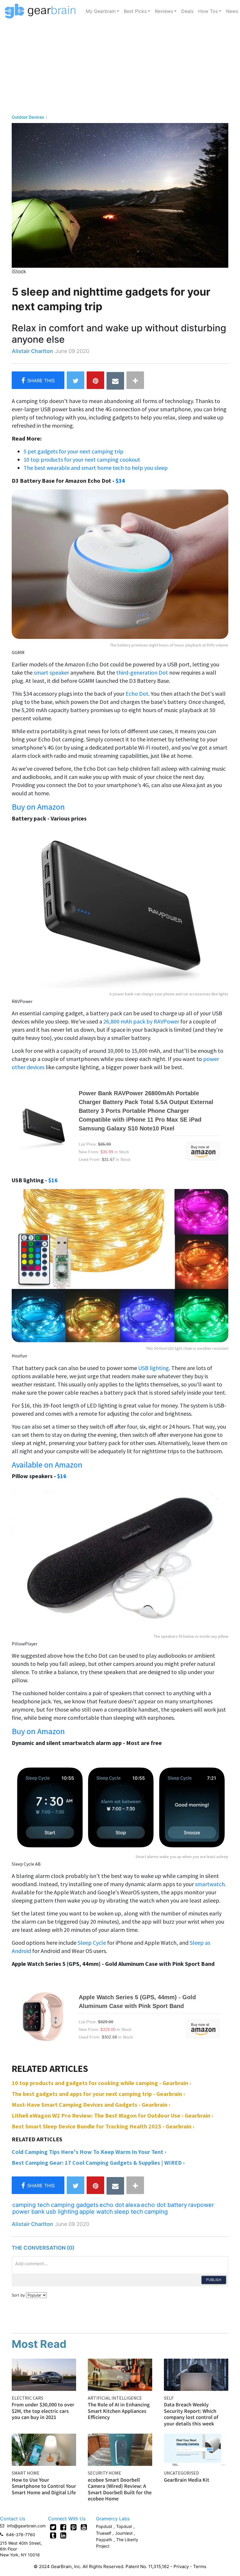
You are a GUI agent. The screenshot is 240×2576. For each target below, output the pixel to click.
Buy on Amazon (38, 807)
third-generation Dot (142, 672)
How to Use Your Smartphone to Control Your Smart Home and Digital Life (44, 2486)
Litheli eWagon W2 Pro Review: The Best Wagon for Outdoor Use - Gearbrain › (113, 2115)
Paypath (104, 2540)
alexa (133, 2205)
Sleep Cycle (92, 1943)
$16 (53, 1180)
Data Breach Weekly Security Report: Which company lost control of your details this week (191, 2414)
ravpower (201, 2205)
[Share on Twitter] (76, 380)
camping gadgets (75, 2205)
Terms (200, 2566)
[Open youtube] (84, 2527)
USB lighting (154, 1368)
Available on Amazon (47, 1465)
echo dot (112, 2205)
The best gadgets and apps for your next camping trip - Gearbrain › (98, 2094)
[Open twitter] (53, 2527)
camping (156, 2212)
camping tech (31, 2205)
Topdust (124, 2526)
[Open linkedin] (63, 2535)
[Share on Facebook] (38, 380)
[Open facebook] (63, 2527)
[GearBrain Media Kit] (196, 2449)
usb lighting (62, 2212)
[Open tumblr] (53, 2535)
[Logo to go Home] (42, 11)
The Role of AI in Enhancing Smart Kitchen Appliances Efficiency (119, 2411)
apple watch (96, 2212)
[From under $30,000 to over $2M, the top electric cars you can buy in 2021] (44, 2374)
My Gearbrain (101, 11)
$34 (120, 481)
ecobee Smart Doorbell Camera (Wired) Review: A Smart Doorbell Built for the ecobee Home (120, 2489)
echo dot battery (164, 2205)
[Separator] (135, 380)
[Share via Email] (115, 381)
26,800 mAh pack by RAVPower (141, 1021)
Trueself (104, 2533)
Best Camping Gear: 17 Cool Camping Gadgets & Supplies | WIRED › (98, 2163)
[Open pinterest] (74, 2527)
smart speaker (52, 672)
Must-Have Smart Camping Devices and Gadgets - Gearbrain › (91, 2105)
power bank (29, 2212)
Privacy (181, 2566)
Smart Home (26, 2473)
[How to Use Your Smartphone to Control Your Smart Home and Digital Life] (44, 2449)
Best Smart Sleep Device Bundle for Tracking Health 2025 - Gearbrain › (103, 2126)
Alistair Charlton (32, 351)
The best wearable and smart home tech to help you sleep (96, 468)
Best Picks (135, 11)
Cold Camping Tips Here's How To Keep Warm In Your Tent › (89, 2152)
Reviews (164, 11)
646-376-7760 (21, 2535)
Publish (214, 2280)
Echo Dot (137, 694)
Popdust (104, 2526)
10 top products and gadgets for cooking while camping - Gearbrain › (101, 2083)
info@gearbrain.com (26, 2526)
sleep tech (129, 2212)
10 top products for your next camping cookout (82, 459)
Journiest (124, 2533)
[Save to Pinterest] (95, 380)
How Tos (208, 11)
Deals (187, 11)
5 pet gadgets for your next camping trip (73, 451)
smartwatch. (210, 1884)
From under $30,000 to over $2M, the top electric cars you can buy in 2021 (43, 2411)
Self (169, 2398)
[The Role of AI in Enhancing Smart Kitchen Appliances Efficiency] (120, 2374)
